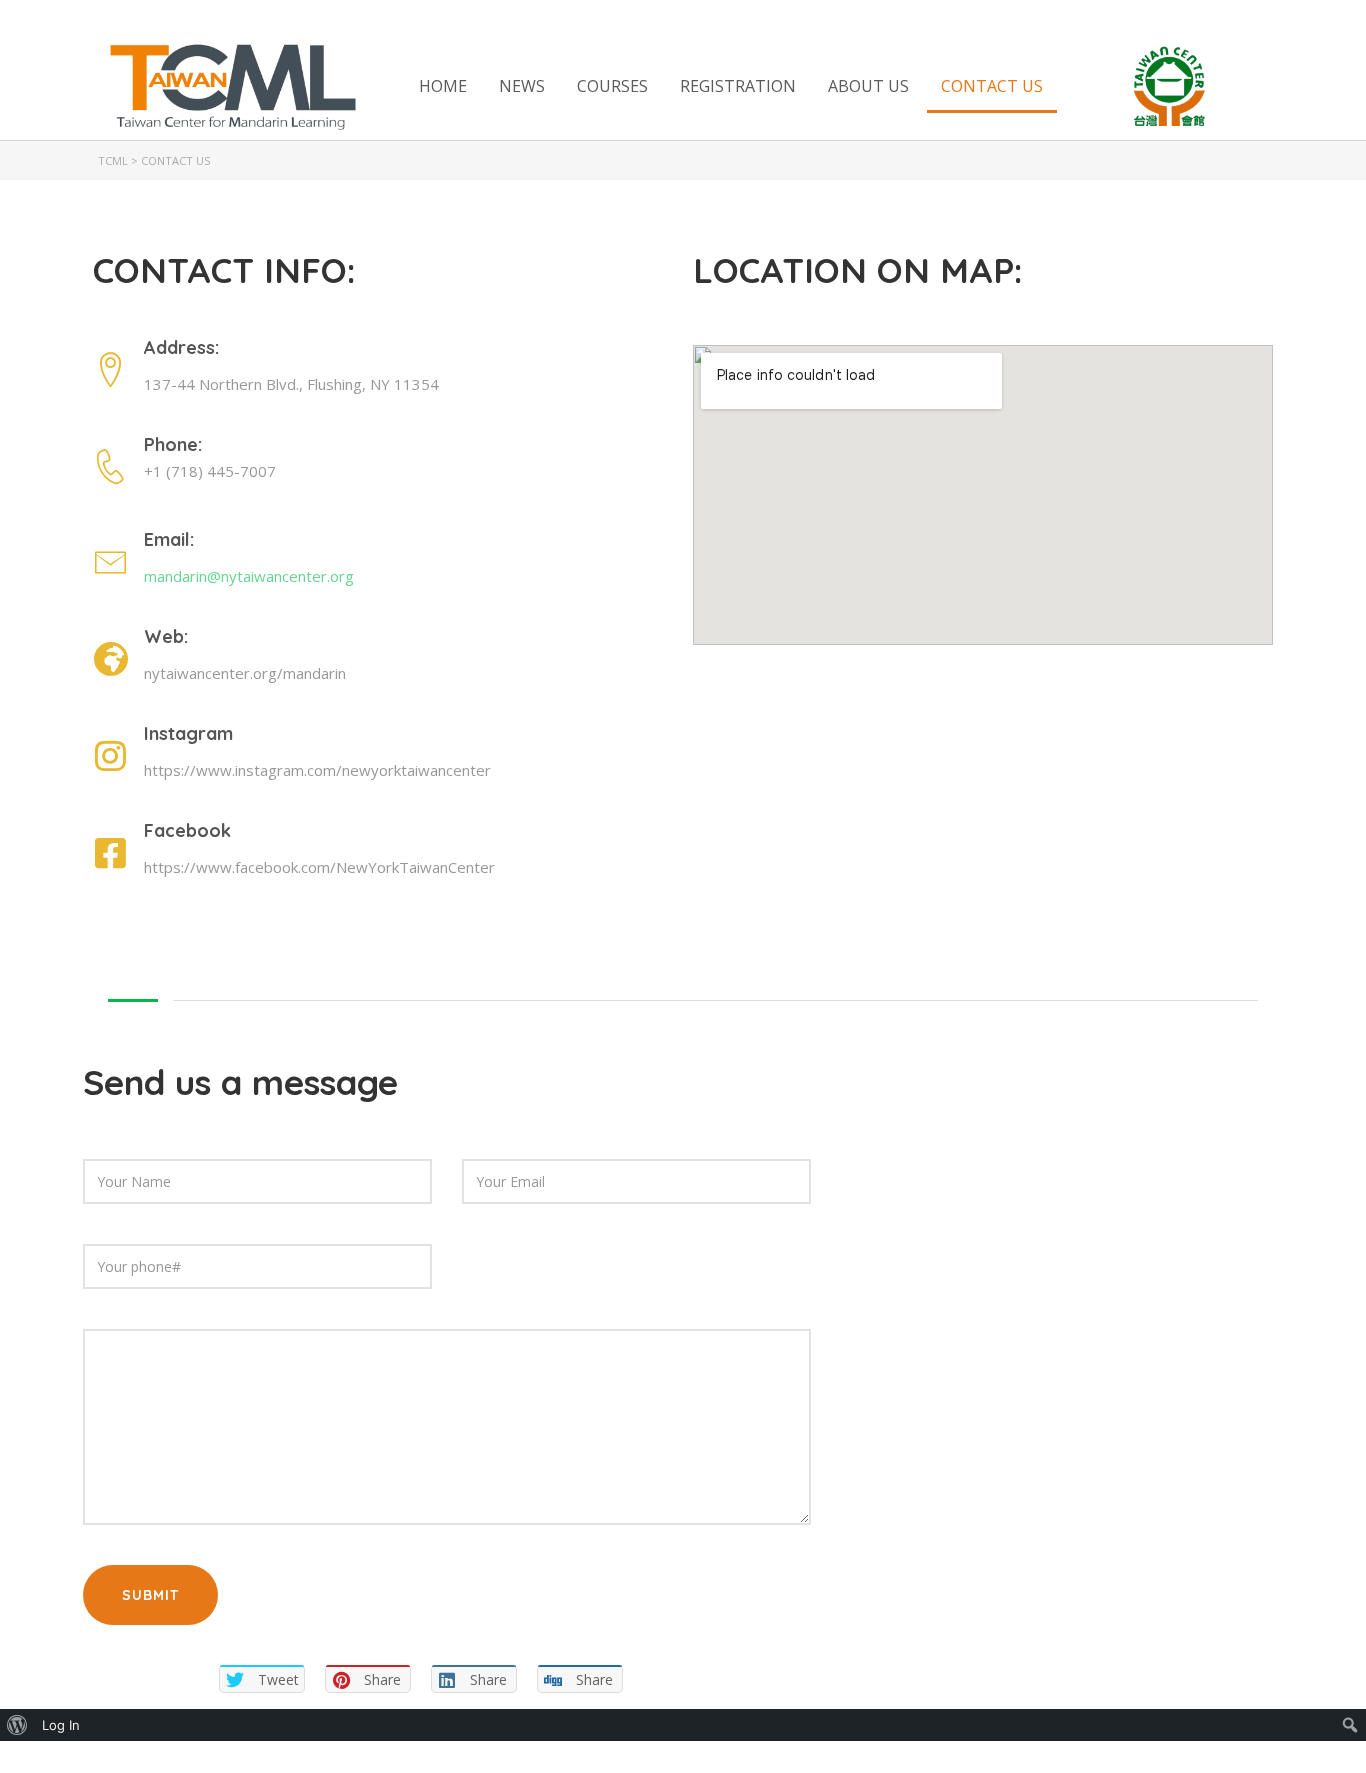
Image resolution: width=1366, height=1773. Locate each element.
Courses (612, 86)
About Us (868, 86)
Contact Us (992, 86)
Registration (738, 86)
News (522, 86)
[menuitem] (17, 1725)
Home (443, 86)
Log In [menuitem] (61, 1725)
